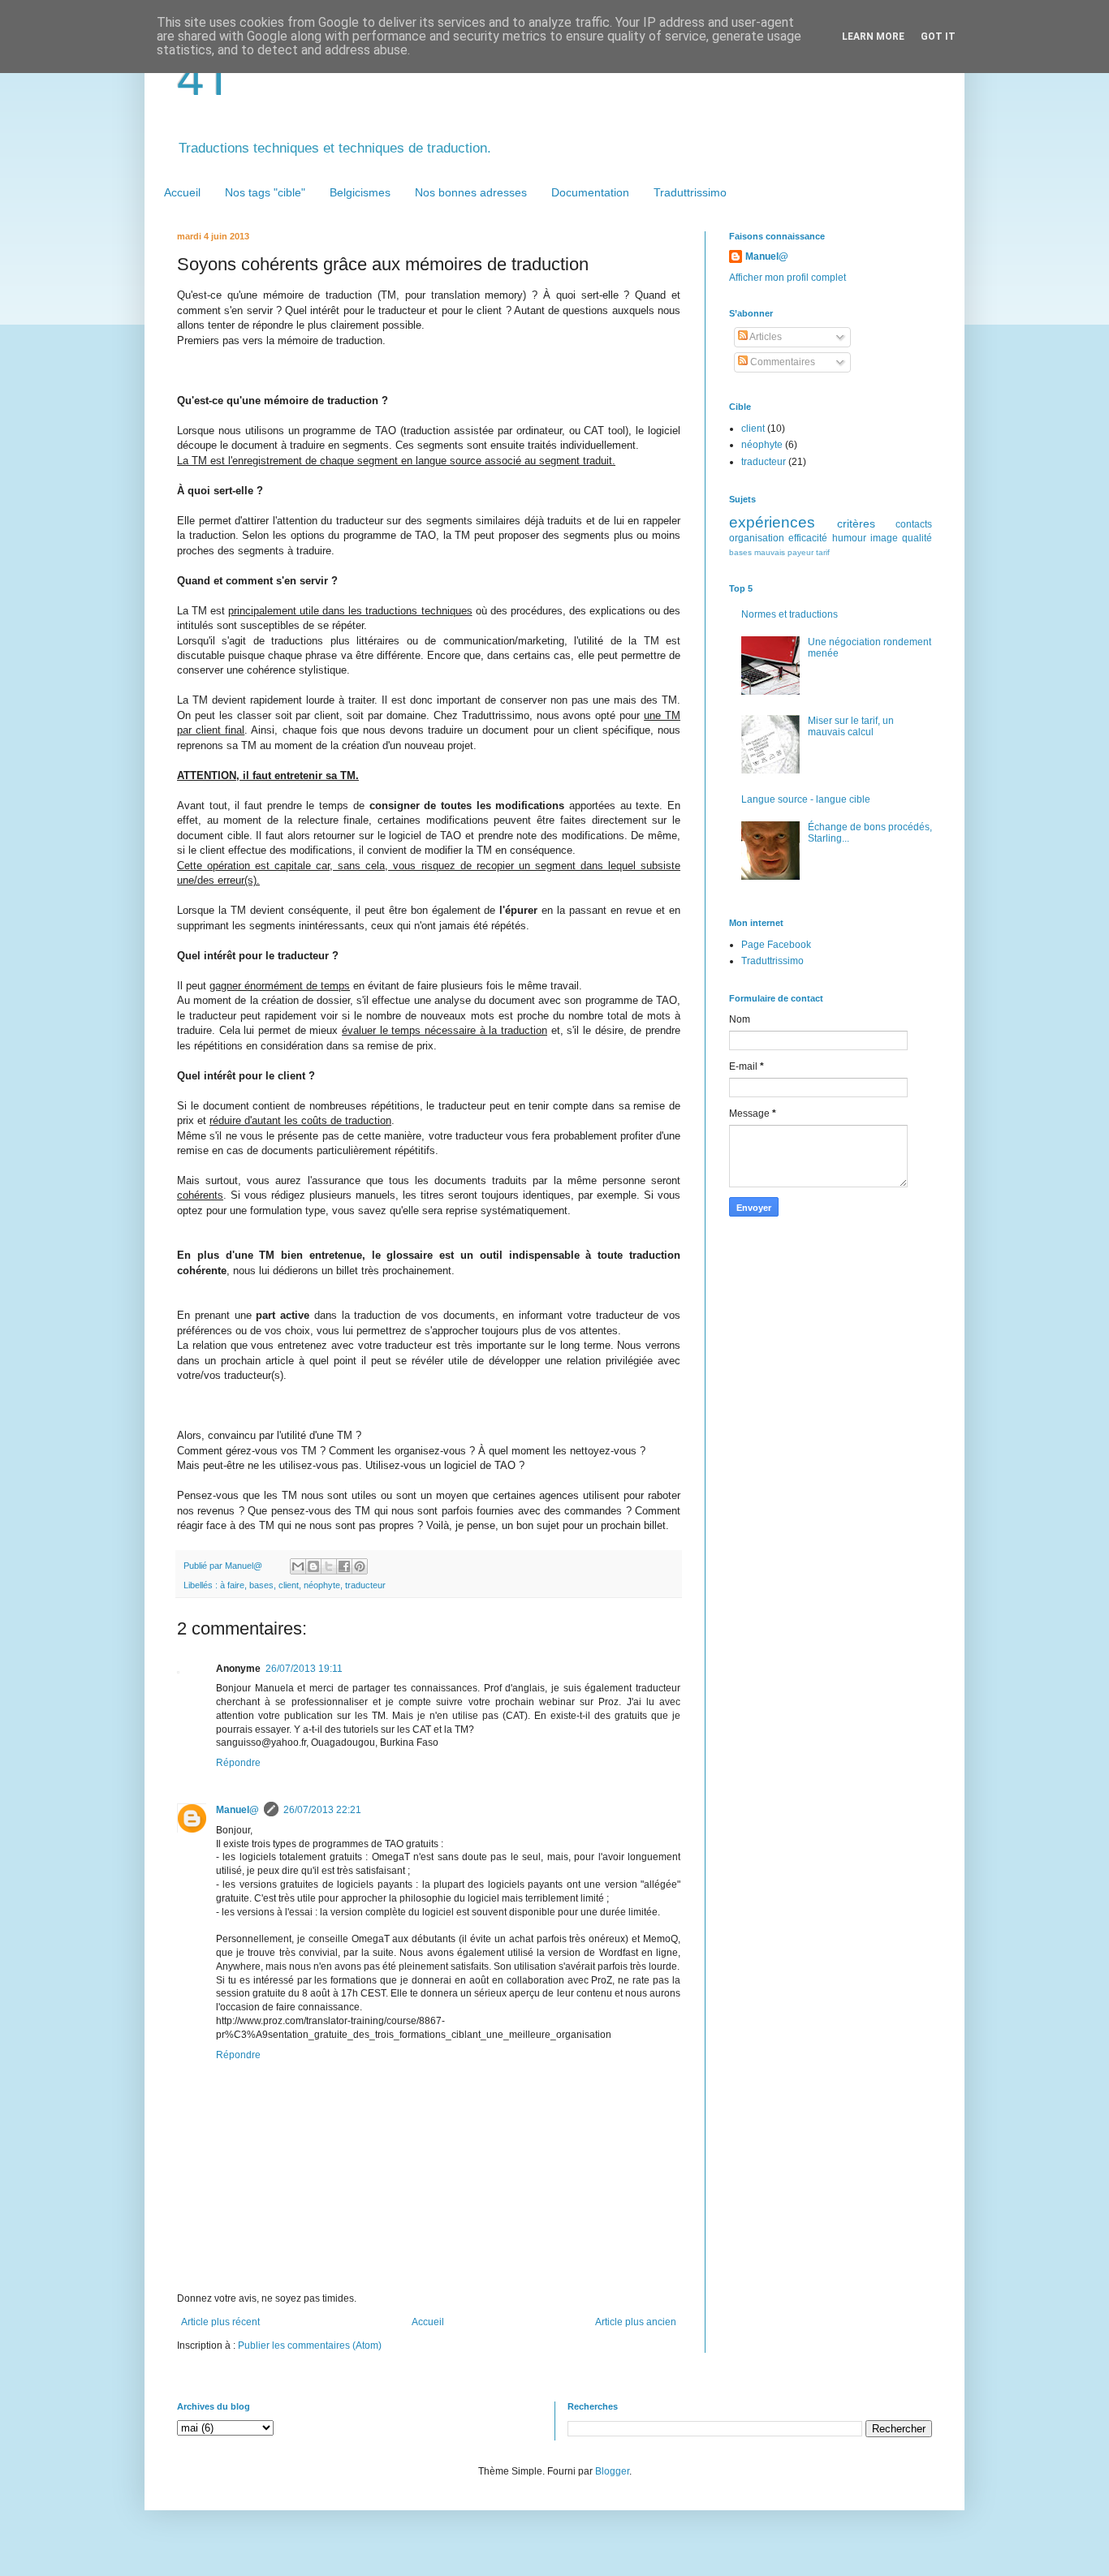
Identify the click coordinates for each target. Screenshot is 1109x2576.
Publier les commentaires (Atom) (310, 2346)
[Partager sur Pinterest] (360, 1566)
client (289, 1585)
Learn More (873, 37)
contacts (914, 524)
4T (205, 78)
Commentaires (781, 362)
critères (856, 523)
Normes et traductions (790, 614)
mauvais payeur (784, 552)
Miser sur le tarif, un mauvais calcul (851, 726)
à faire (232, 1585)
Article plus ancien (636, 2322)
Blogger (612, 2471)
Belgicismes (360, 192)
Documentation (590, 192)
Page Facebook (776, 945)
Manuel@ (237, 1810)
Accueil (182, 192)
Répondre (238, 1763)
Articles (765, 337)
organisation (757, 538)
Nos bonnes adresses (471, 192)
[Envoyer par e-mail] (298, 1566)
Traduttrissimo (690, 192)
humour (849, 538)
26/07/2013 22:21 (322, 1810)
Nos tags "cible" (265, 192)
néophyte (322, 1585)
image (884, 538)
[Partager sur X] (329, 1566)
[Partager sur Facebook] (344, 1566)
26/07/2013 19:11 (304, 1669)
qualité (917, 538)
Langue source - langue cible (806, 799)
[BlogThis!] (313, 1566)
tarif (823, 552)
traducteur (365, 1585)
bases (261, 1585)
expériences (772, 522)
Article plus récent (220, 2322)
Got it (938, 37)
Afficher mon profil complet (788, 278)
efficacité (808, 538)
